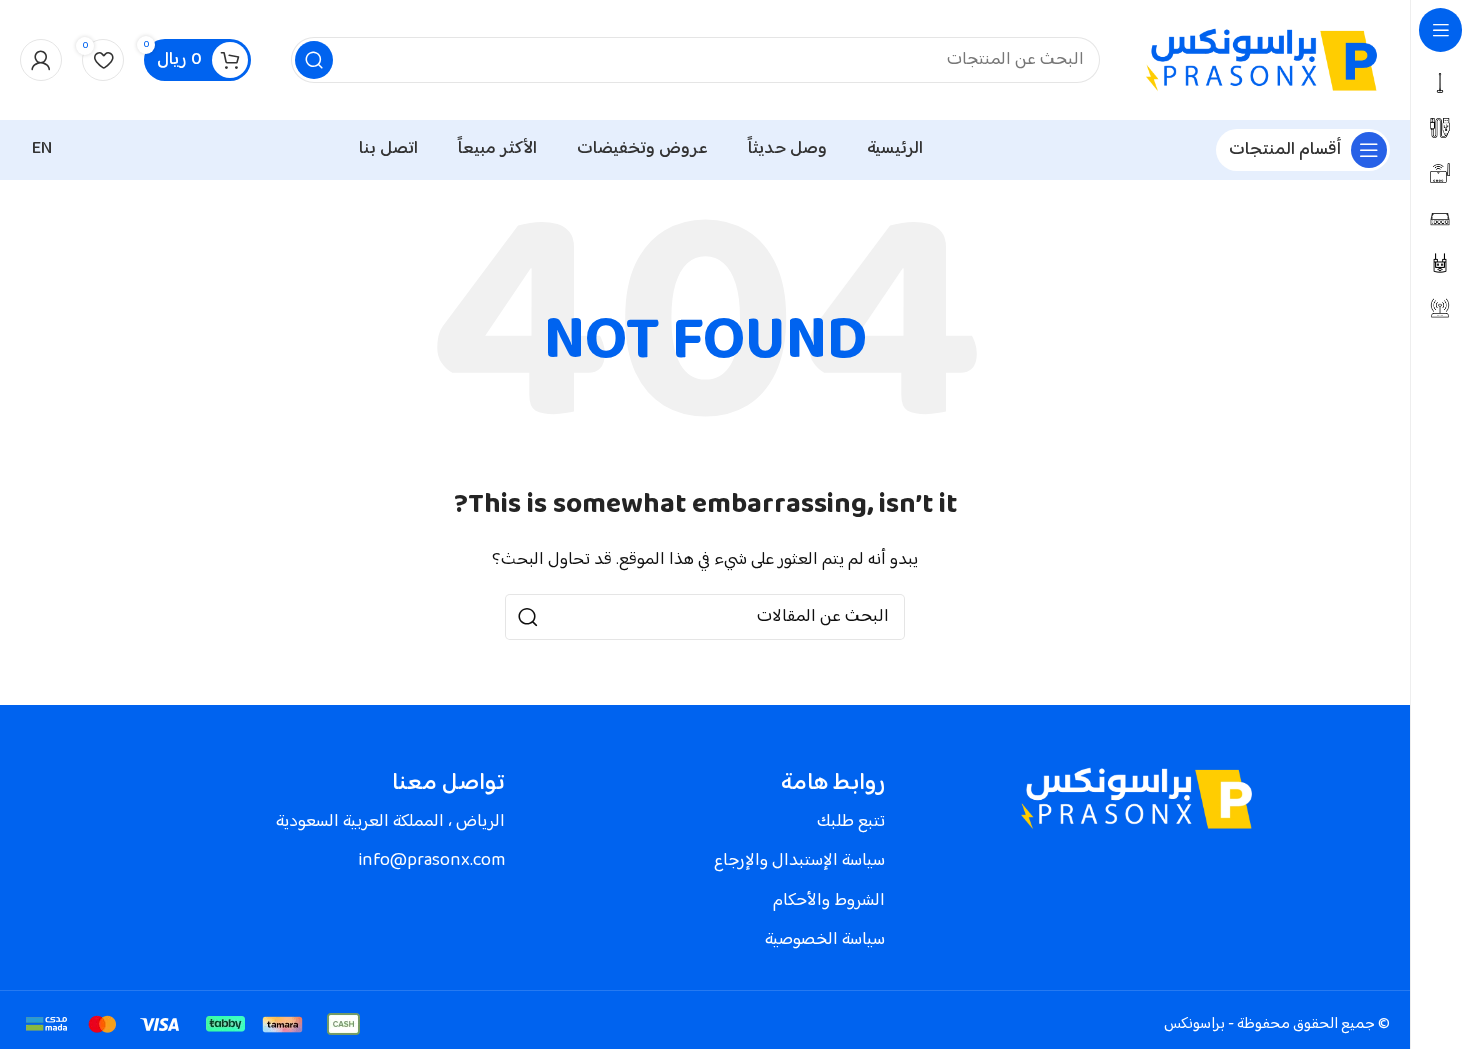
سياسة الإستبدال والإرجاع (799, 861)
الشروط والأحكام (829, 901)
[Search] (314, 60)
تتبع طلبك (851, 822)
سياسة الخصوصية (825, 940)
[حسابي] (41, 60)
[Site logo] (1265, 60)
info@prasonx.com (431, 861)
